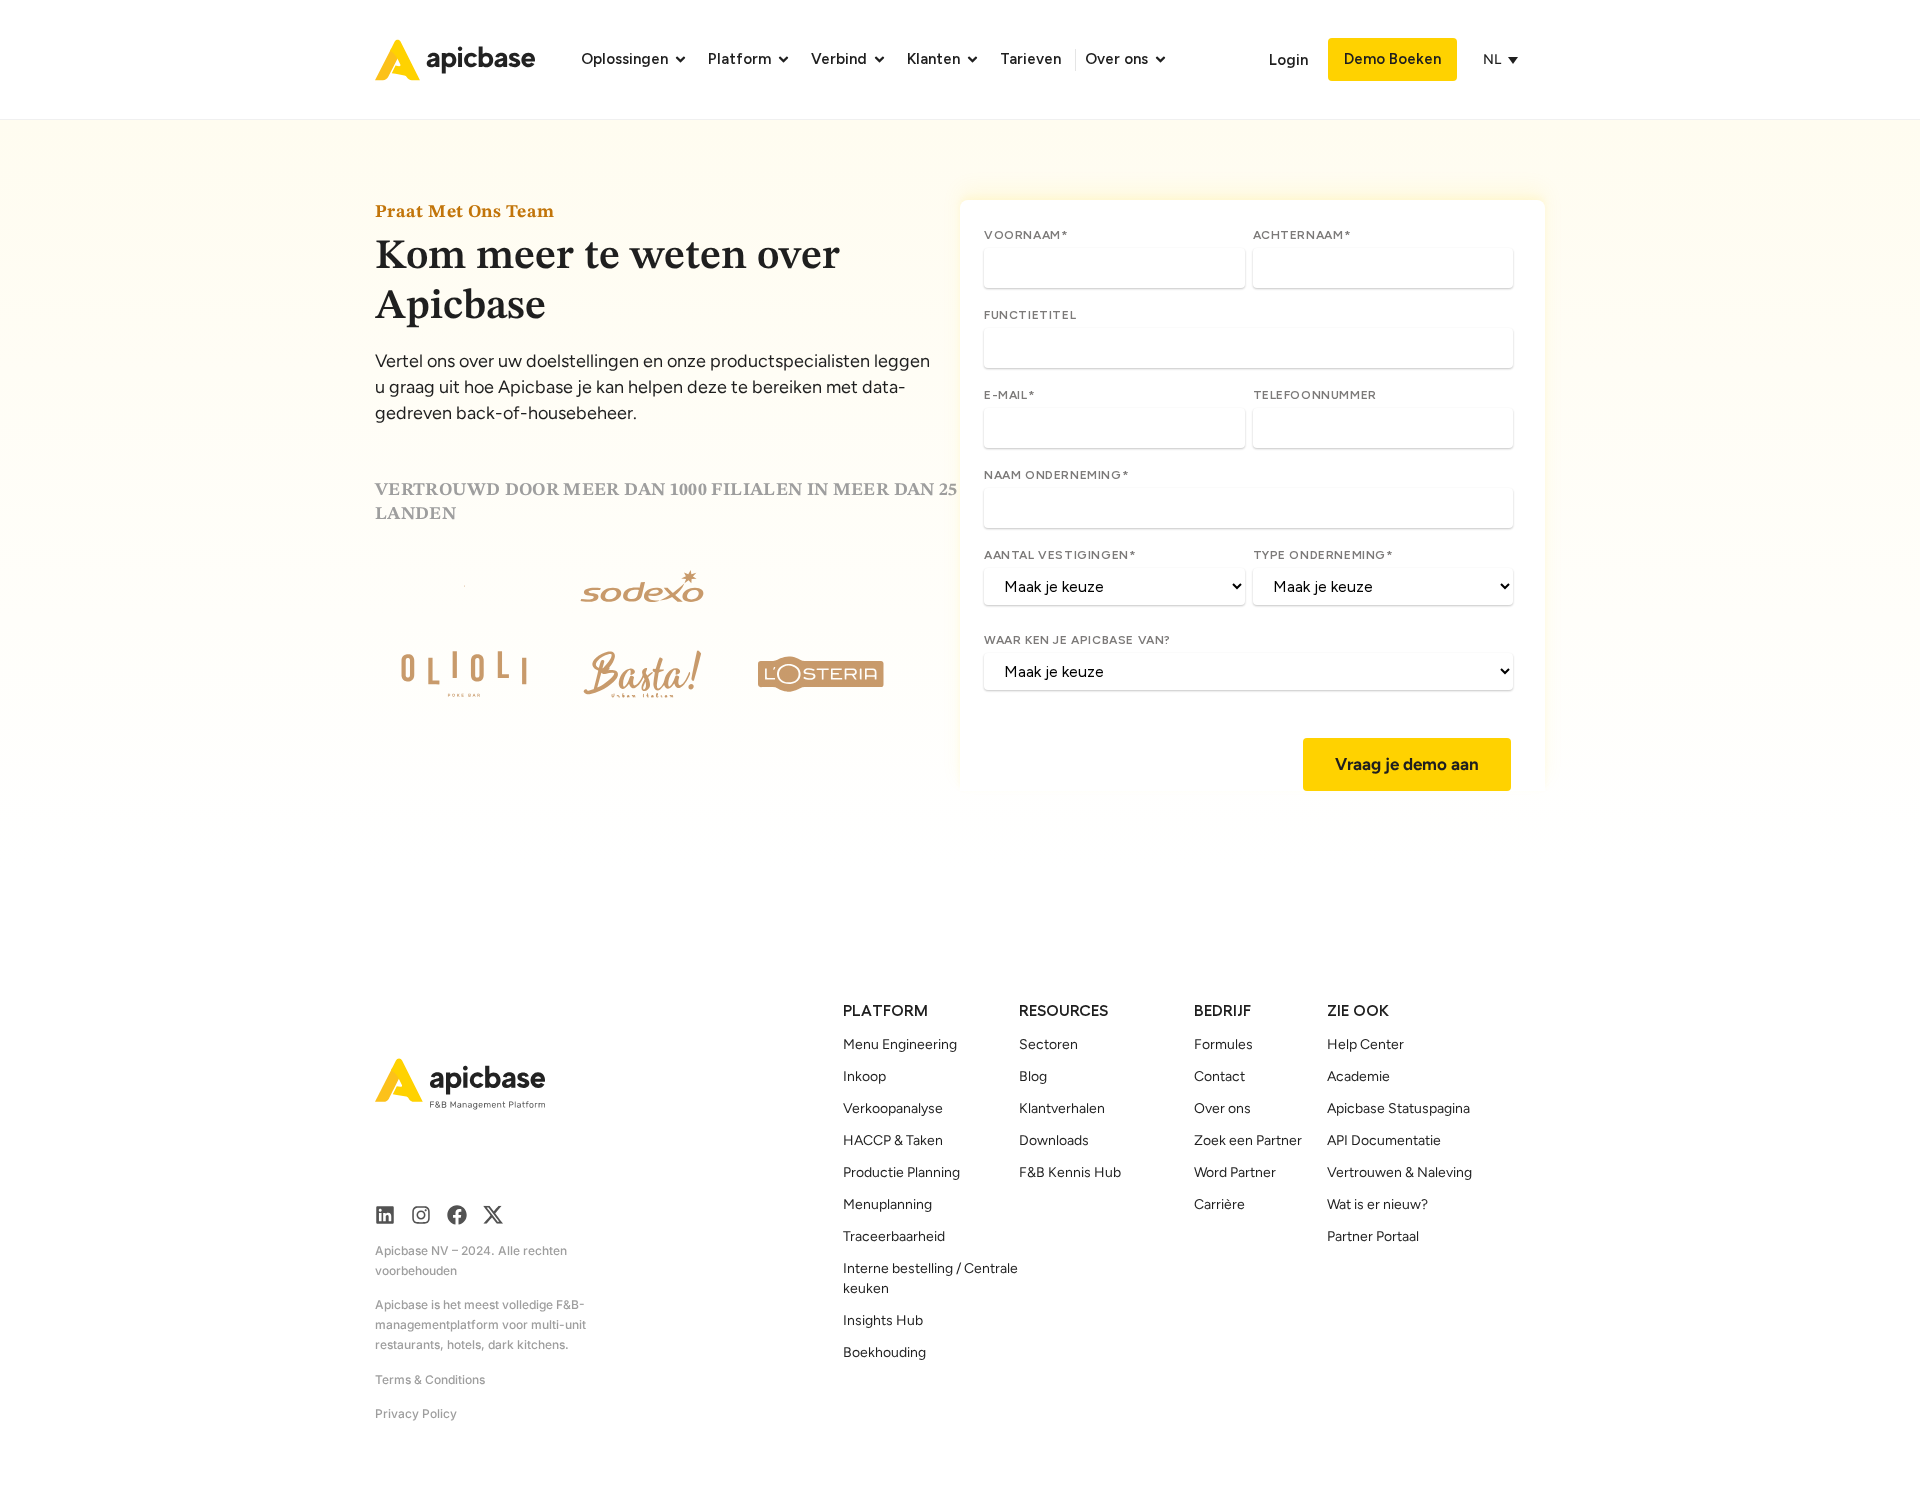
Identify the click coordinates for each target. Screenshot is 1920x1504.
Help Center (1365, 1044)
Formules (1223, 1044)
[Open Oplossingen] (680, 59)
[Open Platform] (783, 59)
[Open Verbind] (879, 59)
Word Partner (1235, 1172)
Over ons (1222, 1108)
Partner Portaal (1373, 1236)
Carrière (1219, 1204)
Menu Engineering (900, 1044)
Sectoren (1048, 1044)
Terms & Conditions (430, 1379)
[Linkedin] (385, 1215)
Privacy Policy (416, 1413)
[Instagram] (421, 1215)
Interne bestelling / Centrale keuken (930, 1278)
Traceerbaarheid (894, 1236)
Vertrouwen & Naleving (1399, 1172)
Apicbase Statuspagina (1398, 1108)
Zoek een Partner (1248, 1140)
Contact (1219, 1076)
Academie (1358, 1076)
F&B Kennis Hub (1070, 1172)
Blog (1033, 1076)
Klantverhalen (1062, 1108)
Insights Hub (883, 1320)
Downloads (1054, 1140)
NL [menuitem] (1492, 59)
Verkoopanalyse (893, 1108)
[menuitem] (1495, 59)
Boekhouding (884, 1352)
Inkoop (864, 1076)
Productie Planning (901, 1172)
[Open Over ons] (1160, 59)
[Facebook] (457, 1215)
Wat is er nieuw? (1377, 1204)
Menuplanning (887, 1204)
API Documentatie (1384, 1140)
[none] (1505, 59)
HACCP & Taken (893, 1140)
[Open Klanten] (972, 59)
